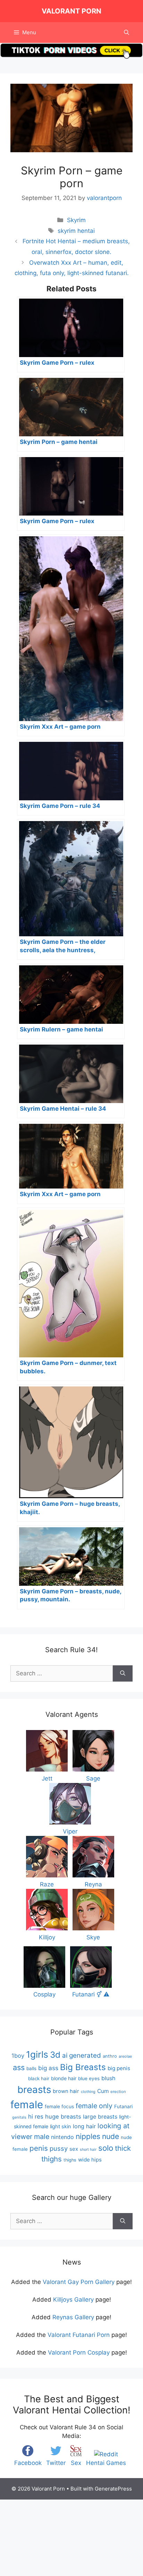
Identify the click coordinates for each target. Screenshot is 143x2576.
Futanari (123, 2106)
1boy (18, 2056)
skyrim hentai (76, 231)
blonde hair (64, 2078)
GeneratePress (113, 2489)
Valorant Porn (71, 11)
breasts (34, 2090)
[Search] (123, 1674)
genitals (19, 2117)
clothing (88, 2092)
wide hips (90, 2160)
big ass (48, 2068)
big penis (119, 2068)
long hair (84, 2126)
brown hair (66, 2091)
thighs (70, 2160)
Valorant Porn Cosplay (79, 2352)
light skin (61, 2127)
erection (118, 2092)
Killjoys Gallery (73, 2300)
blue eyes (89, 2078)
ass (19, 2067)
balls (31, 2068)
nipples (88, 2136)
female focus (59, 2106)
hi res (36, 2117)
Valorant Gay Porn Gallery (79, 2282)
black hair (39, 2078)
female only (94, 2106)
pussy (59, 2148)
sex (74, 2149)
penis (39, 2148)
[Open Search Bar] (127, 33)
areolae (125, 2056)
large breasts (100, 2117)
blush (108, 2078)
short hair (88, 2150)
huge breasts (63, 2117)
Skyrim (76, 220)
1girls (37, 2054)
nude (111, 2136)
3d (55, 2055)
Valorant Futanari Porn (79, 2335)
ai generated (82, 2055)
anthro (110, 2056)
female (27, 2105)
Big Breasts (83, 2067)
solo (106, 2148)
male (42, 2137)
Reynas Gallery (73, 2317)
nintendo (62, 2137)
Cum (103, 2091)
